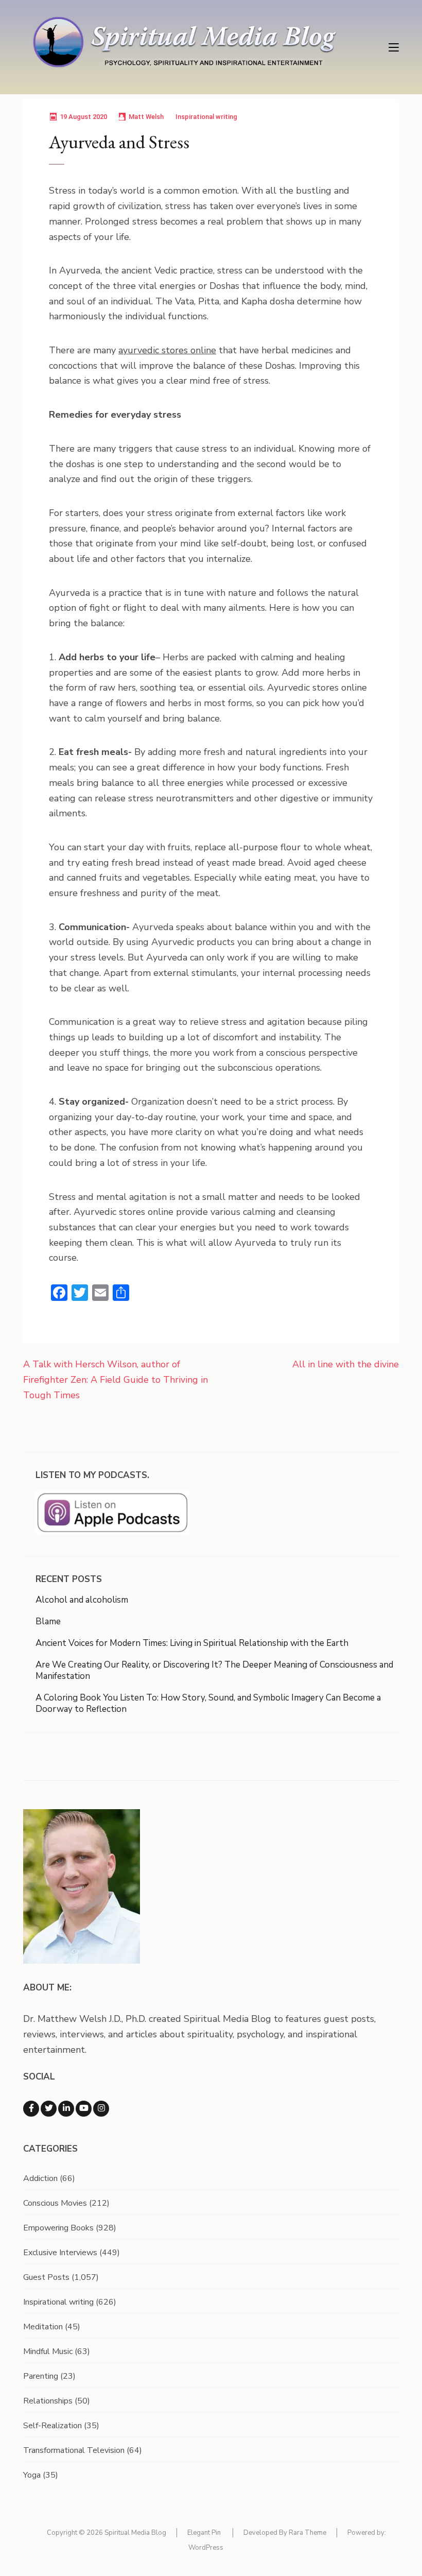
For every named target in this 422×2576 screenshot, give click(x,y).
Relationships (48, 2401)
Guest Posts (46, 2277)
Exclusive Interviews (60, 2253)
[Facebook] (31, 2109)
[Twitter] (49, 2109)
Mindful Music (48, 2351)
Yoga (32, 2475)
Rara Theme (307, 2533)
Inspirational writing (206, 117)
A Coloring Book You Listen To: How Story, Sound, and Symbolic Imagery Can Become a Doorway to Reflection (208, 1703)
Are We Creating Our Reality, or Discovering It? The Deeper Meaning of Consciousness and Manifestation (214, 1670)
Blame (48, 1621)
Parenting (41, 2376)
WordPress (206, 2548)
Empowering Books (58, 2228)
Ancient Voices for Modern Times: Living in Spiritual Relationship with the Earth (192, 1643)
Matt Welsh (146, 117)
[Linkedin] (66, 2109)
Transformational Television (74, 2450)
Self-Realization (52, 2426)
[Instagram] (101, 2109)
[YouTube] (84, 2109)
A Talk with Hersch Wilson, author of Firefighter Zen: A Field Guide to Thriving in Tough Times (116, 1379)
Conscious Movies (55, 2203)
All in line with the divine (346, 1364)
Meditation (43, 2327)
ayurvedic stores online (167, 350)
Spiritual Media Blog (135, 2533)
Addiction (40, 2178)
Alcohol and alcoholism (82, 1600)
